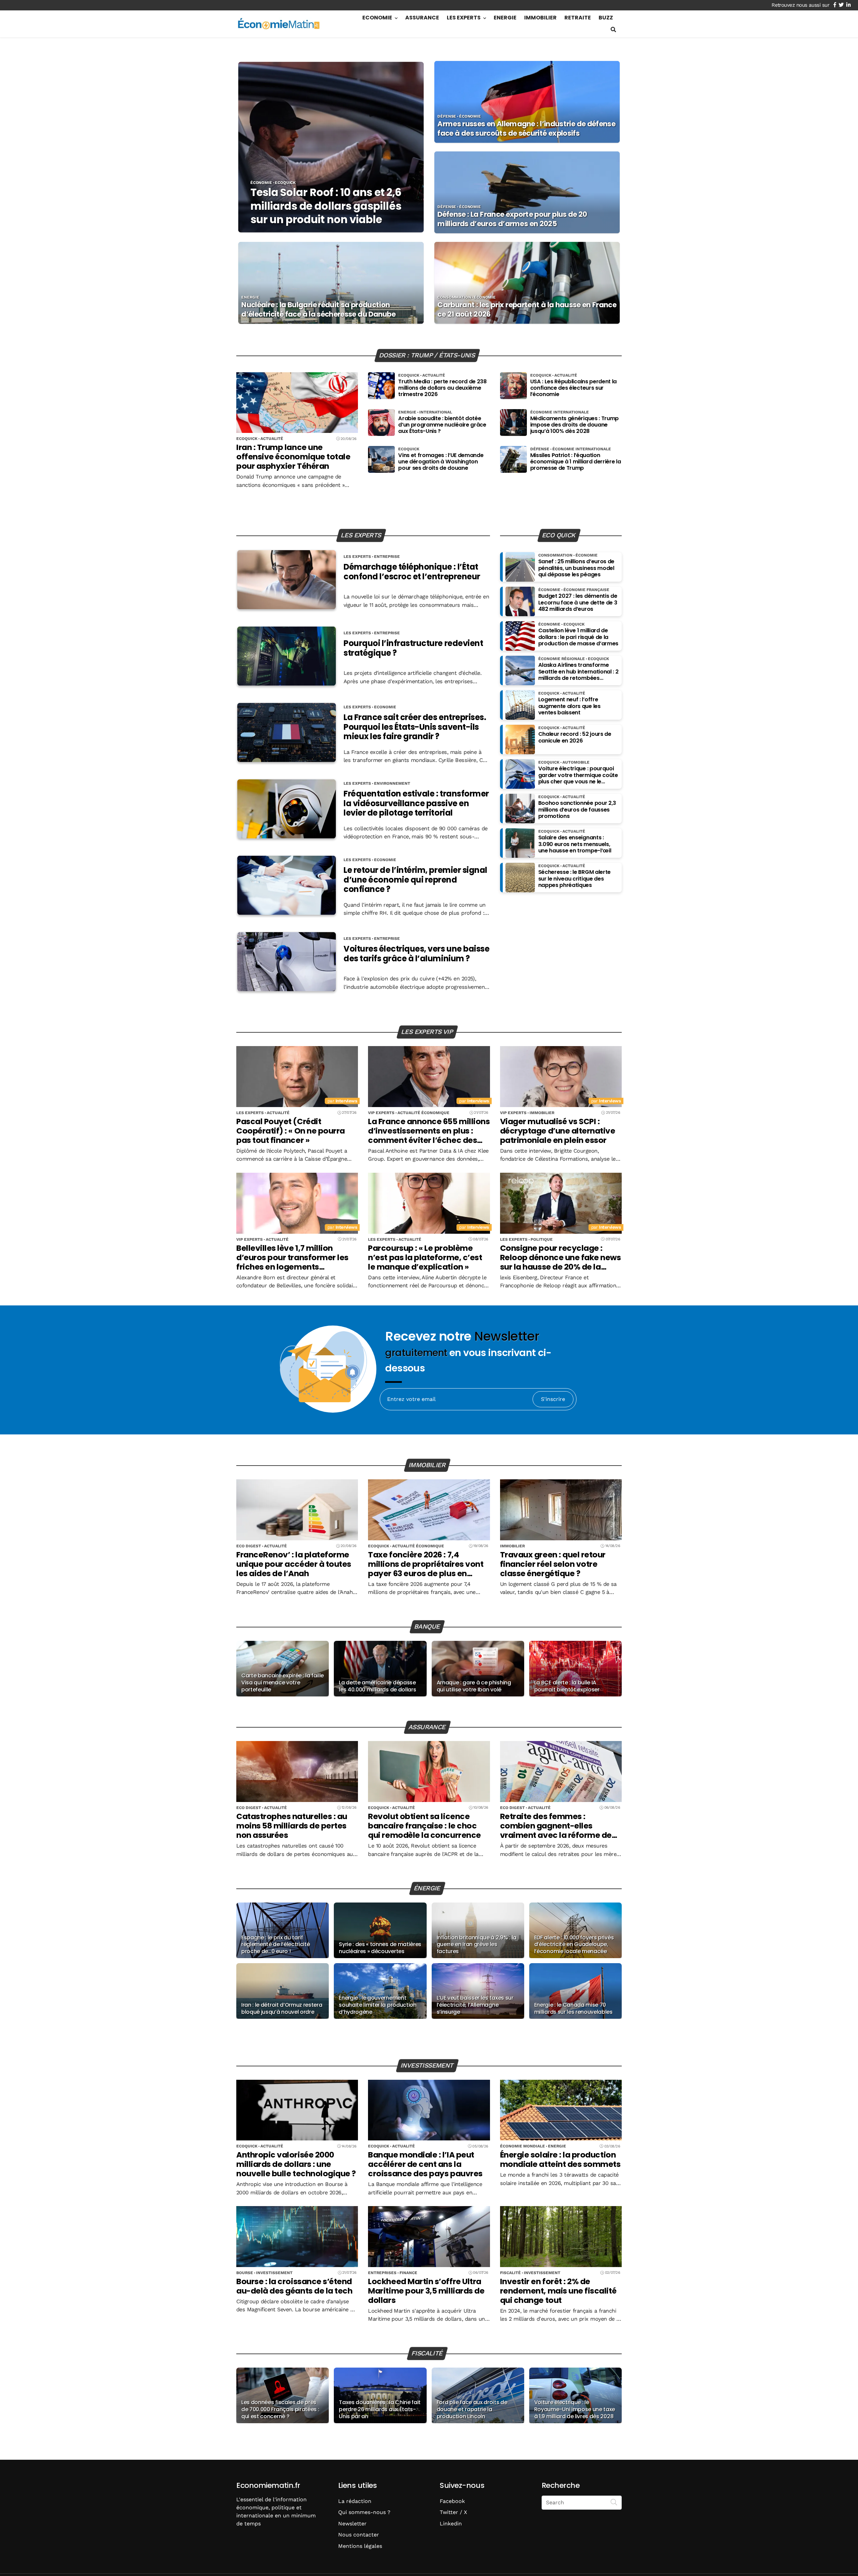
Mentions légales (360, 2546)
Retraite (578, 18)
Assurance (422, 18)
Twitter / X (453, 2512)
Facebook (452, 2501)
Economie (377, 18)
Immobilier (540, 18)
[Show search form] (613, 30)
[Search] (614, 2502)
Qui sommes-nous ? (364, 2512)
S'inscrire (553, 1399)
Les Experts (464, 18)
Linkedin (451, 2524)
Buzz (606, 18)
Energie (505, 18)
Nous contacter (359, 2535)
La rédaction (355, 2501)
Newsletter (352, 2524)
